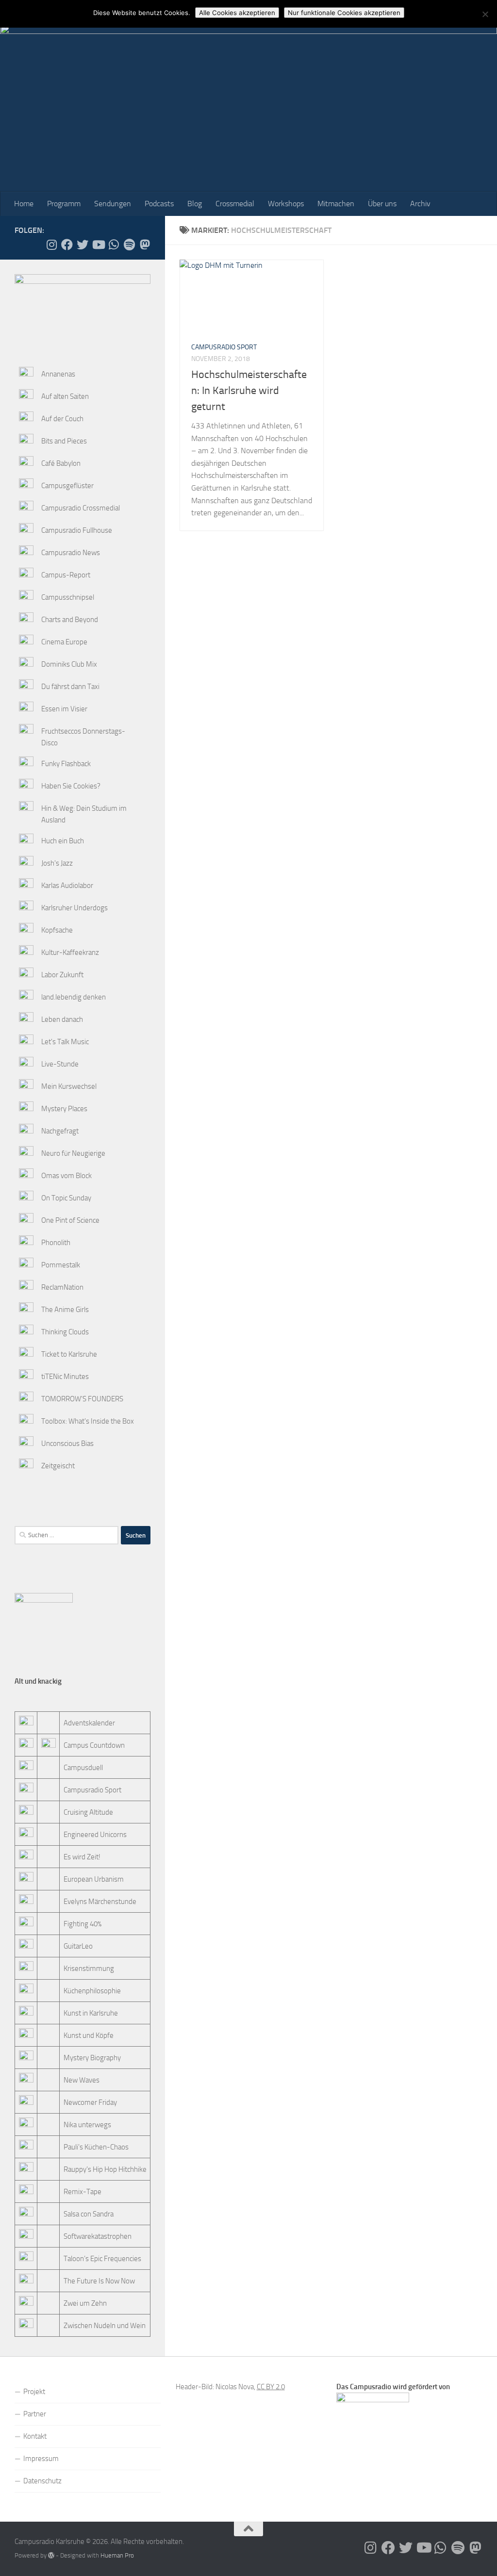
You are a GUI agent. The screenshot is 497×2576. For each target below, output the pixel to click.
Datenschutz (42, 2481)
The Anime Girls (65, 1310)
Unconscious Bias (67, 1444)
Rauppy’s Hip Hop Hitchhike (105, 2169)
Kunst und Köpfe (89, 2035)
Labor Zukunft (62, 975)
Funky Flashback (66, 764)
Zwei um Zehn (85, 2303)
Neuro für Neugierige (73, 1153)
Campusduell (83, 1768)
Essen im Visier (64, 709)
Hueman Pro (117, 2555)
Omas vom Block (66, 1176)
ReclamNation (62, 1287)
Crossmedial (235, 204)
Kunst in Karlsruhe (91, 2013)
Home (24, 204)
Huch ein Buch (63, 841)
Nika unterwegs (87, 2125)
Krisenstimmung (89, 1969)
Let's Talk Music (65, 1042)
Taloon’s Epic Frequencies (102, 2259)
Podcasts (159, 204)
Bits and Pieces (64, 441)
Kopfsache (57, 930)
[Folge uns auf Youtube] (98, 245)
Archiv (420, 204)
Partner (35, 2414)
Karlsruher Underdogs (75, 908)
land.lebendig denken (74, 997)
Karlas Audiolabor (67, 886)
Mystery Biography (92, 2058)
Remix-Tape (83, 2192)
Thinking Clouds (65, 1332)
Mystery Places (64, 1109)
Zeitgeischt (58, 1466)
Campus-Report (66, 575)
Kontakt (35, 2436)
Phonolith (56, 1243)
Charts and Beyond (70, 620)
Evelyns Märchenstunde (100, 1902)
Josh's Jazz (57, 863)
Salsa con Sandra (89, 2214)
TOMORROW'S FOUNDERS (82, 1399)
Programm (64, 204)
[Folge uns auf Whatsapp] (114, 245)
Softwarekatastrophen (98, 2236)
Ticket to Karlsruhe (69, 1354)
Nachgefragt (60, 1131)
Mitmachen (336, 204)
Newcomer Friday (90, 2102)
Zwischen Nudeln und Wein (105, 2326)
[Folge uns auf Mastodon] (145, 245)
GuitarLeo (78, 1946)
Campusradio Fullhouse (77, 530)
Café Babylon (61, 463)
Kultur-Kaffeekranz (70, 952)
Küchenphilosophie (92, 1991)
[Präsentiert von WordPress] (51, 2555)
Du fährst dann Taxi (70, 687)
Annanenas (58, 374)
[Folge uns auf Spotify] (129, 245)
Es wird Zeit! (82, 1857)
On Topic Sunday (66, 1198)
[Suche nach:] (66, 1535)
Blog (195, 204)
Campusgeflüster (67, 486)
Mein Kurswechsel (69, 1086)
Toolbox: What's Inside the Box (88, 1421)
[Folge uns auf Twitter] (83, 245)
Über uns (382, 204)
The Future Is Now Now (99, 2281)
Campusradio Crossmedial (81, 508)
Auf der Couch (62, 419)
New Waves (82, 2080)
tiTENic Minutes (65, 1377)
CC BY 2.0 (271, 2387)
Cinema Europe (64, 642)
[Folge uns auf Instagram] (51, 245)
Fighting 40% (83, 1924)
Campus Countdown (94, 1745)
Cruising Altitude (88, 1812)
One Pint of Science (70, 1220)
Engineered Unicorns (95, 1835)
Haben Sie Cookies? (71, 786)
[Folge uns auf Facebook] (67, 245)
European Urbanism (94, 1879)
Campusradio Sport (224, 347)
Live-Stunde (60, 1064)
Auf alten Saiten (65, 396)
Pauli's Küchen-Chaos (96, 2147)
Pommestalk (61, 1265)
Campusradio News (71, 553)
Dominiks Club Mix (69, 664)
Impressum (41, 2459)
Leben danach (62, 1019)
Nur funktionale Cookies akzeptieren (344, 13)
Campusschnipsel (68, 597)
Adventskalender (89, 1723)
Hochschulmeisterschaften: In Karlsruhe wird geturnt (249, 391)
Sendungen (113, 204)
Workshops (286, 204)
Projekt (34, 2392)
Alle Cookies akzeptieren (237, 13)
